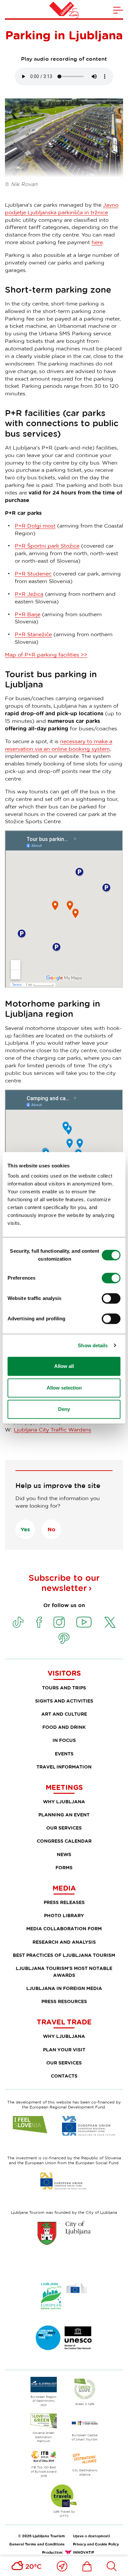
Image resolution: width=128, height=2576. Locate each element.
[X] (110, 1622)
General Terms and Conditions (37, 2544)
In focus (64, 1740)
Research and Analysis (64, 1942)
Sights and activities (64, 1701)
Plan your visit (64, 2050)
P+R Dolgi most (35, 526)
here (97, 242)
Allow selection (64, 1388)
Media (64, 1888)
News (64, 1854)
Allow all (64, 1366)
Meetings (64, 1787)
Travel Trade (64, 2022)
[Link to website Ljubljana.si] (64, 2233)
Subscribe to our (64, 1583)
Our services (64, 1828)
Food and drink (64, 1727)
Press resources (64, 2001)
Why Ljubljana (64, 1801)
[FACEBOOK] (39, 1622)
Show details (93, 1345)
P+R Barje (28, 614)
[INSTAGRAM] (59, 1622)
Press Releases (64, 1902)
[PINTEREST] (64, 1638)
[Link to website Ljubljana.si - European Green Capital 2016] (64, 2296)
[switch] (111, 1278)
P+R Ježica (29, 594)
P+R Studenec (33, 574)
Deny (64, 1409)
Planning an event (64, 1815)
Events (64, 1754)
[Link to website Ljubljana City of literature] (64, 2338)
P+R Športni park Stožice (47, 546)
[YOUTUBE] (84, 1622)
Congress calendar (64, 1841)
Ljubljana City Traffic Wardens (53, 1430)
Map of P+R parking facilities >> (46, 655)
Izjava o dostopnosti (91, 2536)
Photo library (64, 1915)
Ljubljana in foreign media (64, 1988)
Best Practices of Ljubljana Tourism (64, 1955)
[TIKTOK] (18, 1622)
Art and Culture (64, 1714)
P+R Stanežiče (33, 634)
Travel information (64, 1767)
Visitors (64, 1673)
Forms (64, 1867)
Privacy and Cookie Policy (96, 2544)
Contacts (64, 2076)
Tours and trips (64, 1688)
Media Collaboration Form (64, 1928)
